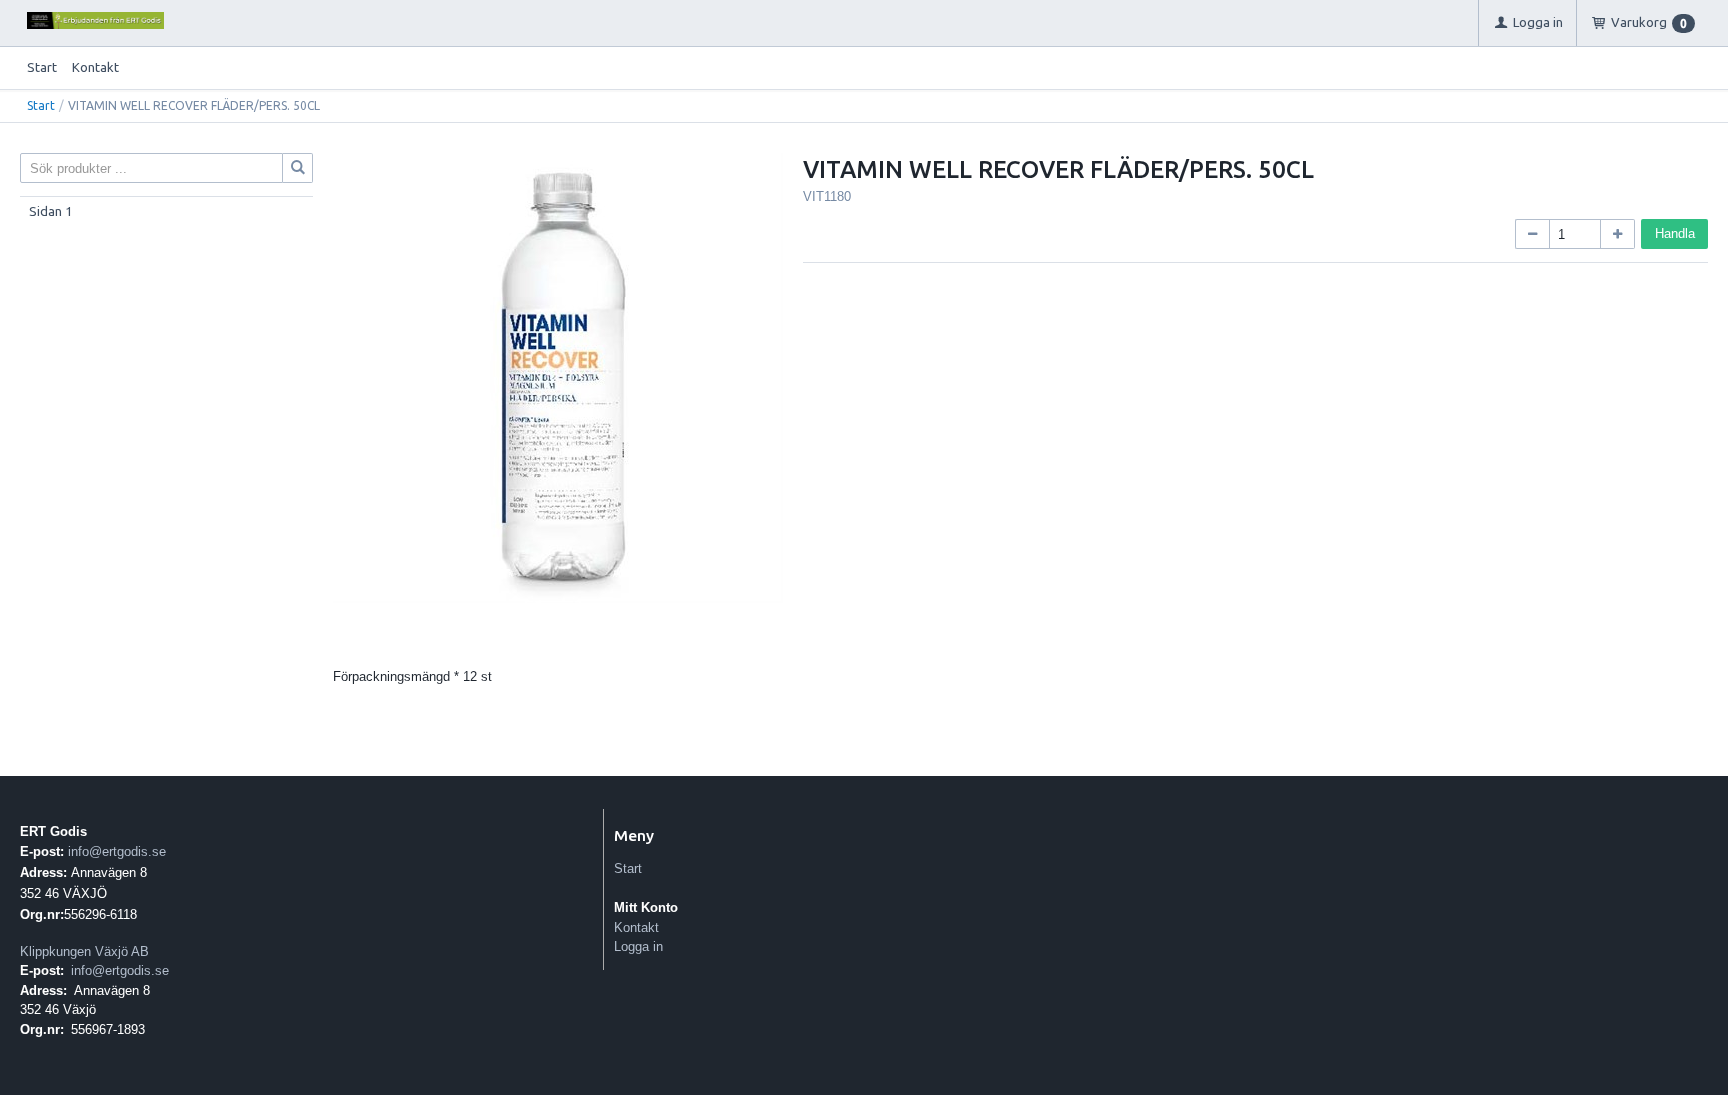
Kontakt (95, 67)
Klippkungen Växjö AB (84, 951)
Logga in (638, 946)
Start (42, 67)
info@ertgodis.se (117, 851)
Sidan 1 (50, 211)
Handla (1675, 233)
